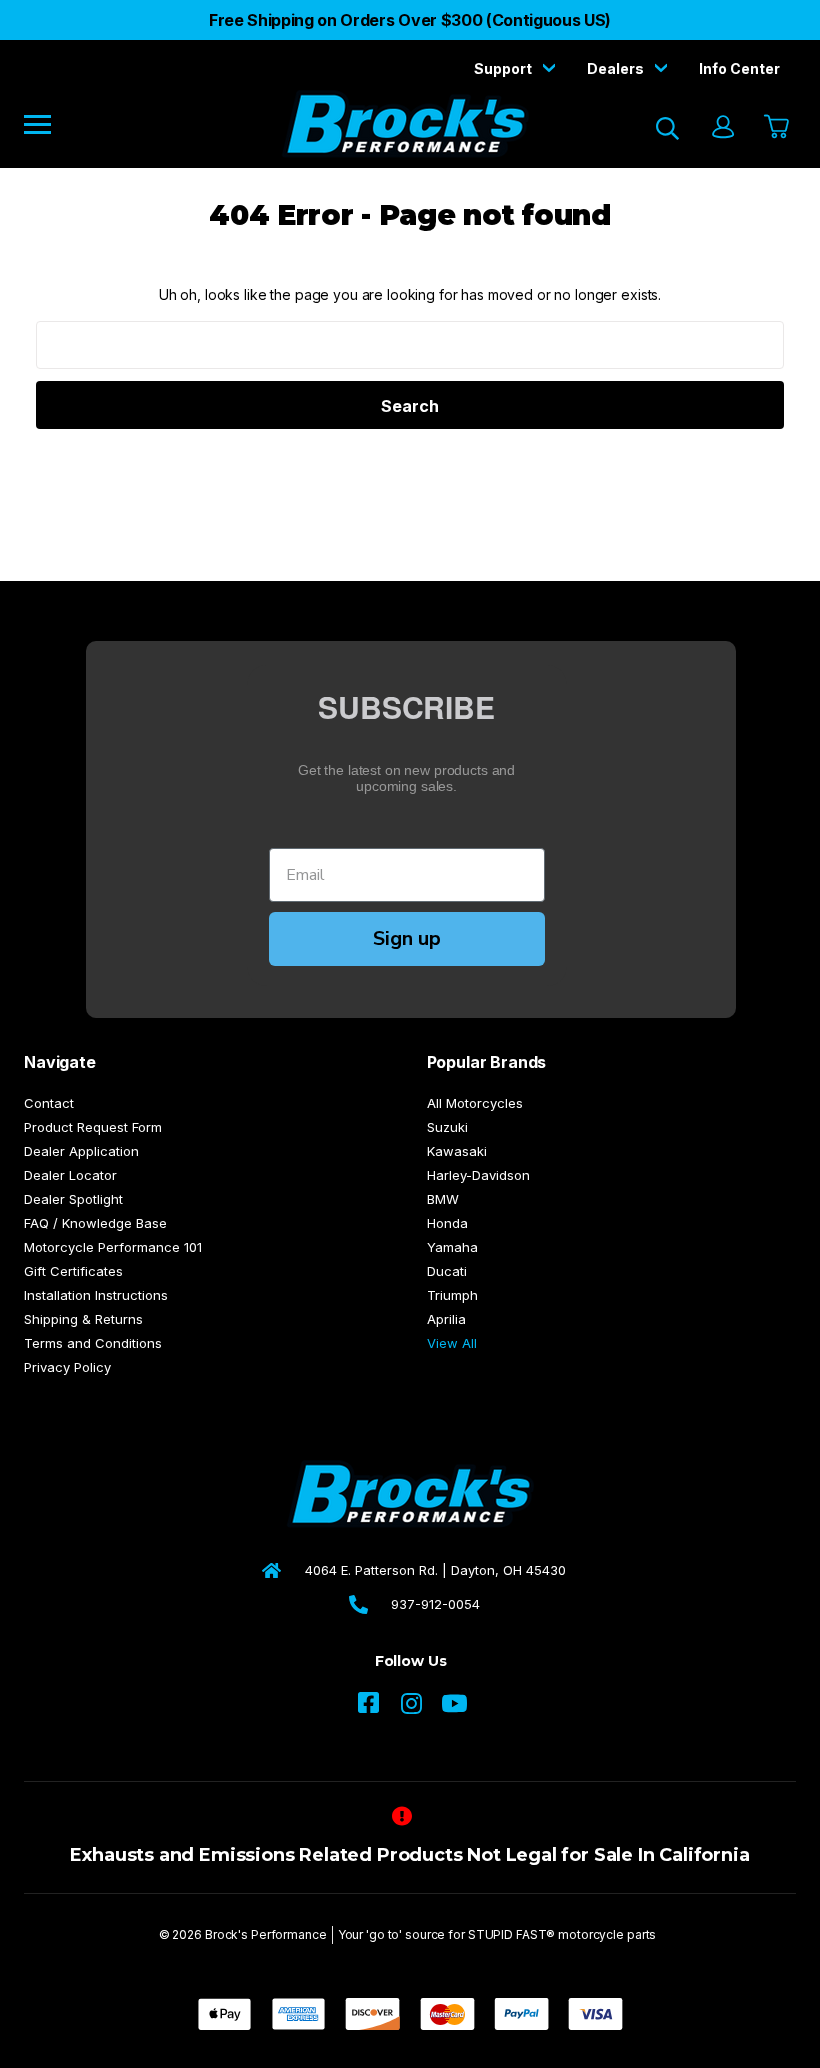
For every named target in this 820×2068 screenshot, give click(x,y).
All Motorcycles (475, 1103)
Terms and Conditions (93, 1343)
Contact (49, 1103)
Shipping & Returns (83, 1319)
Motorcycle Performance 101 (113, 1247)
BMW (443, 1199)
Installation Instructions (96, 1295)
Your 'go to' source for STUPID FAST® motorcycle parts (497, 1934)
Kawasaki (457, 1151)
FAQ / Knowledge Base (95, 1223)
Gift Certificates (73, 1271)
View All (452, 1343)
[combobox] (410, 345)
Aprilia (446, 1319)
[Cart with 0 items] (774, 128)
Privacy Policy (67, 1367)
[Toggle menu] (51, 123)
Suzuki (447, 1127)
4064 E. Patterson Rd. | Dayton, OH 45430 (435, 1570)
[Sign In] (722, 128)
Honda (447, 1223)
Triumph (452, 1295)
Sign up (407, 938)
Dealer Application (81, 1151)
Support (504, 68)
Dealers (617, 68)
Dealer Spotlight (73, 1199)
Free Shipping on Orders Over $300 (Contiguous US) (410, 20)
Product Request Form (93, 1127)
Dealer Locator (70, 1175)
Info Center (739, 68)
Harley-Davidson (478, 1175)
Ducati (447, 1271)
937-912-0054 (435, 1604)
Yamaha (452, 1247)
